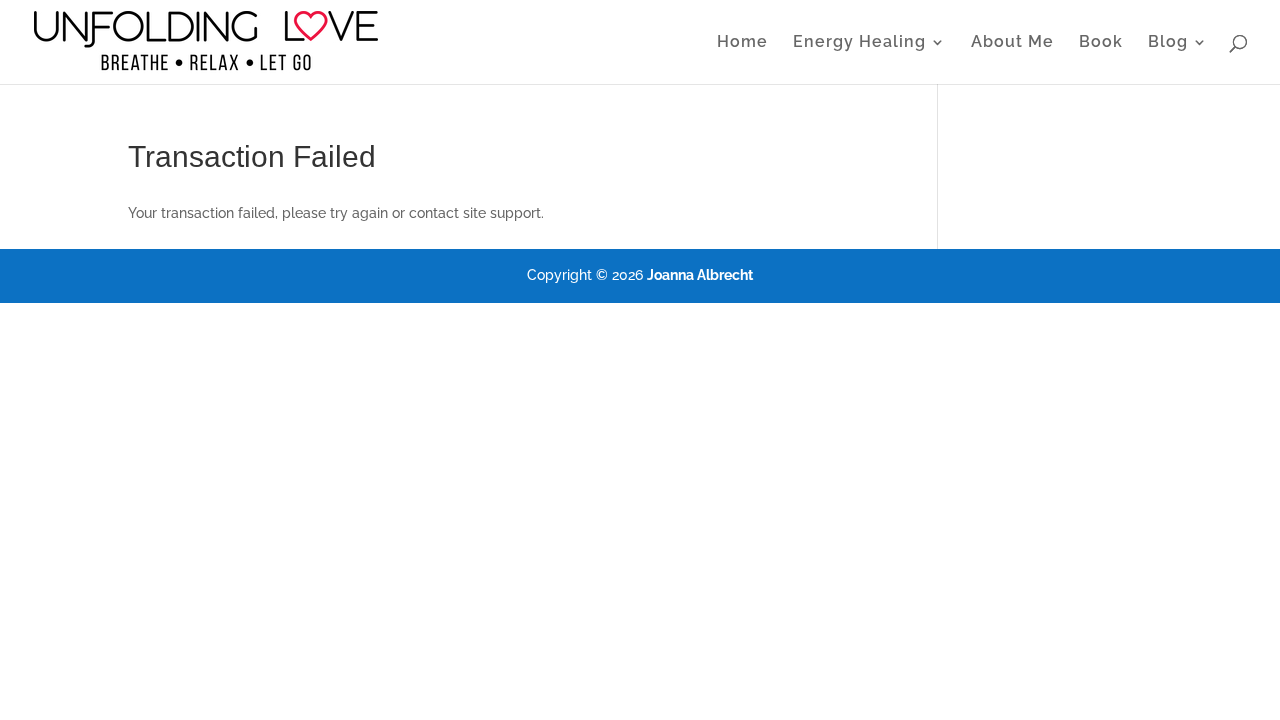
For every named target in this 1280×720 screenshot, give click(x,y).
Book (1101, 43)
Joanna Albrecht (700, 275)
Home (742, 43)
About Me (1012, 43)
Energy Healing (859, 43)
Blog (1168, 43)
